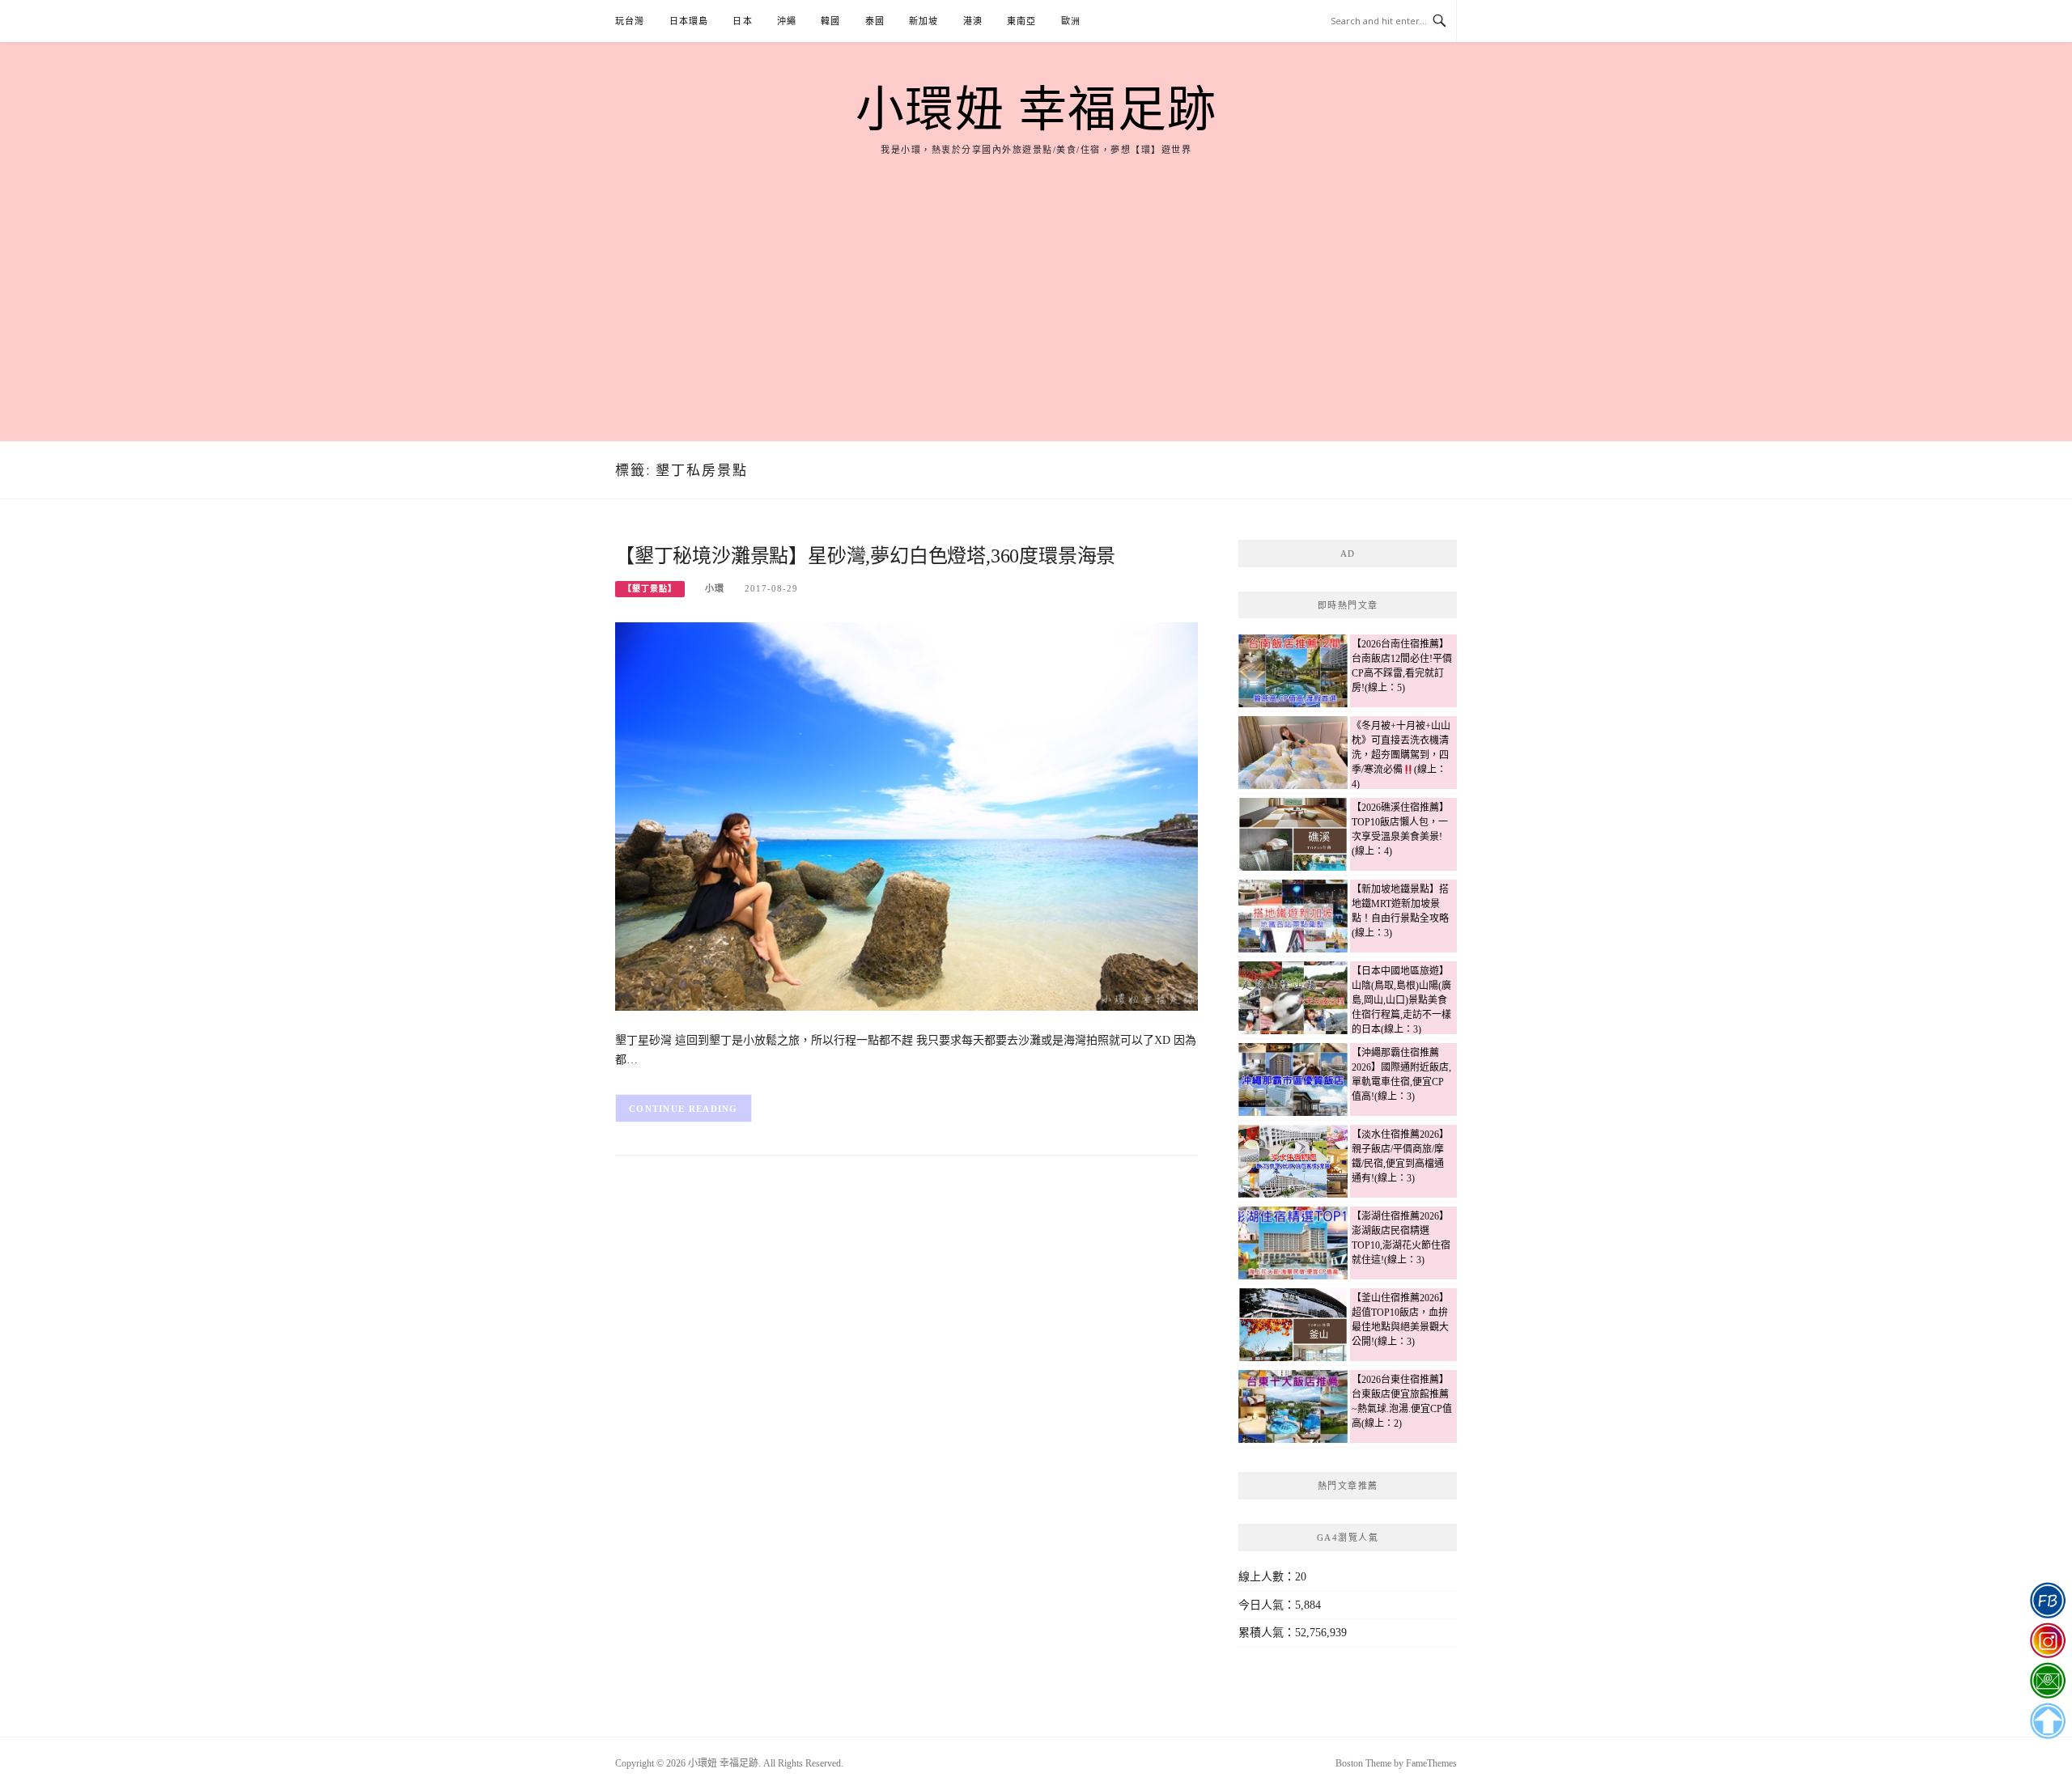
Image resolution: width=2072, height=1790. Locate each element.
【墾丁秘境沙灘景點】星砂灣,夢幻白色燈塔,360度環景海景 (865, 556)
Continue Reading (684, 1109)
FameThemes (1431, 1763)
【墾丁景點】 (650, 589)
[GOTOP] (2047, 1721)
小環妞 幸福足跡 (1036, 110)
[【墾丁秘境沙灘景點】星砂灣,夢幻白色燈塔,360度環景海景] (906, 815)
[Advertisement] (1036, 279)
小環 (715, 588)
